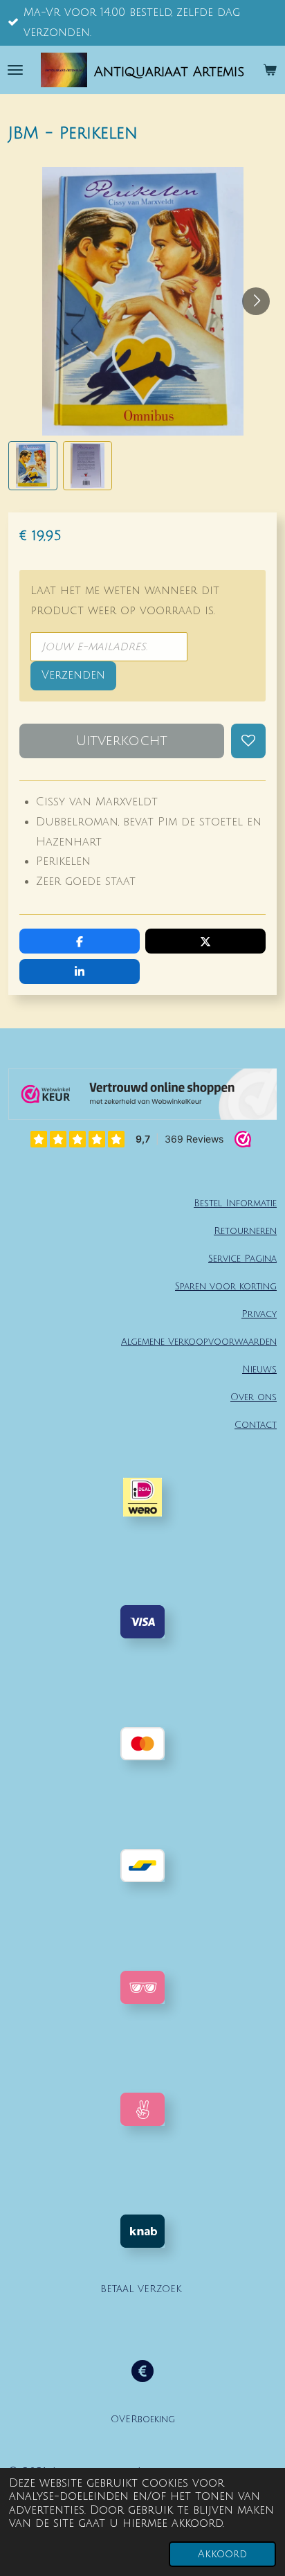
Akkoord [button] (222, 2554)
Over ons (254, 1397)
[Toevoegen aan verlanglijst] (248, 741)
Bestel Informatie (235, 1203)
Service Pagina (242, 1259)
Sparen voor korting (226, 1286)
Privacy (259, 1314)
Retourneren (245, 1231)
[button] (33, 466)
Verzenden (73, 675)
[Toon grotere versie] (142, 1987)
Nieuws (259, 1369)
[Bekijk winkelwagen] (270, 70)
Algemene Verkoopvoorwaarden (199, 1342)
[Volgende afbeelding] (256, 301)
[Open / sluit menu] (15, 70)
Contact (256, 1425)
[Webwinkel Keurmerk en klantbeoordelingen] (142, 1098)
